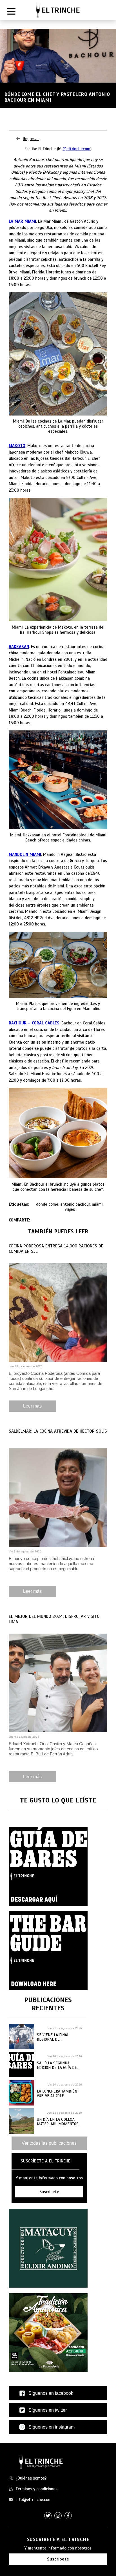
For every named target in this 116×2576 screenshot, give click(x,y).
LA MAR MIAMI (22, 221)
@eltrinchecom (76, 149)
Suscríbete (58, 2559)
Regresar (31, 139)
